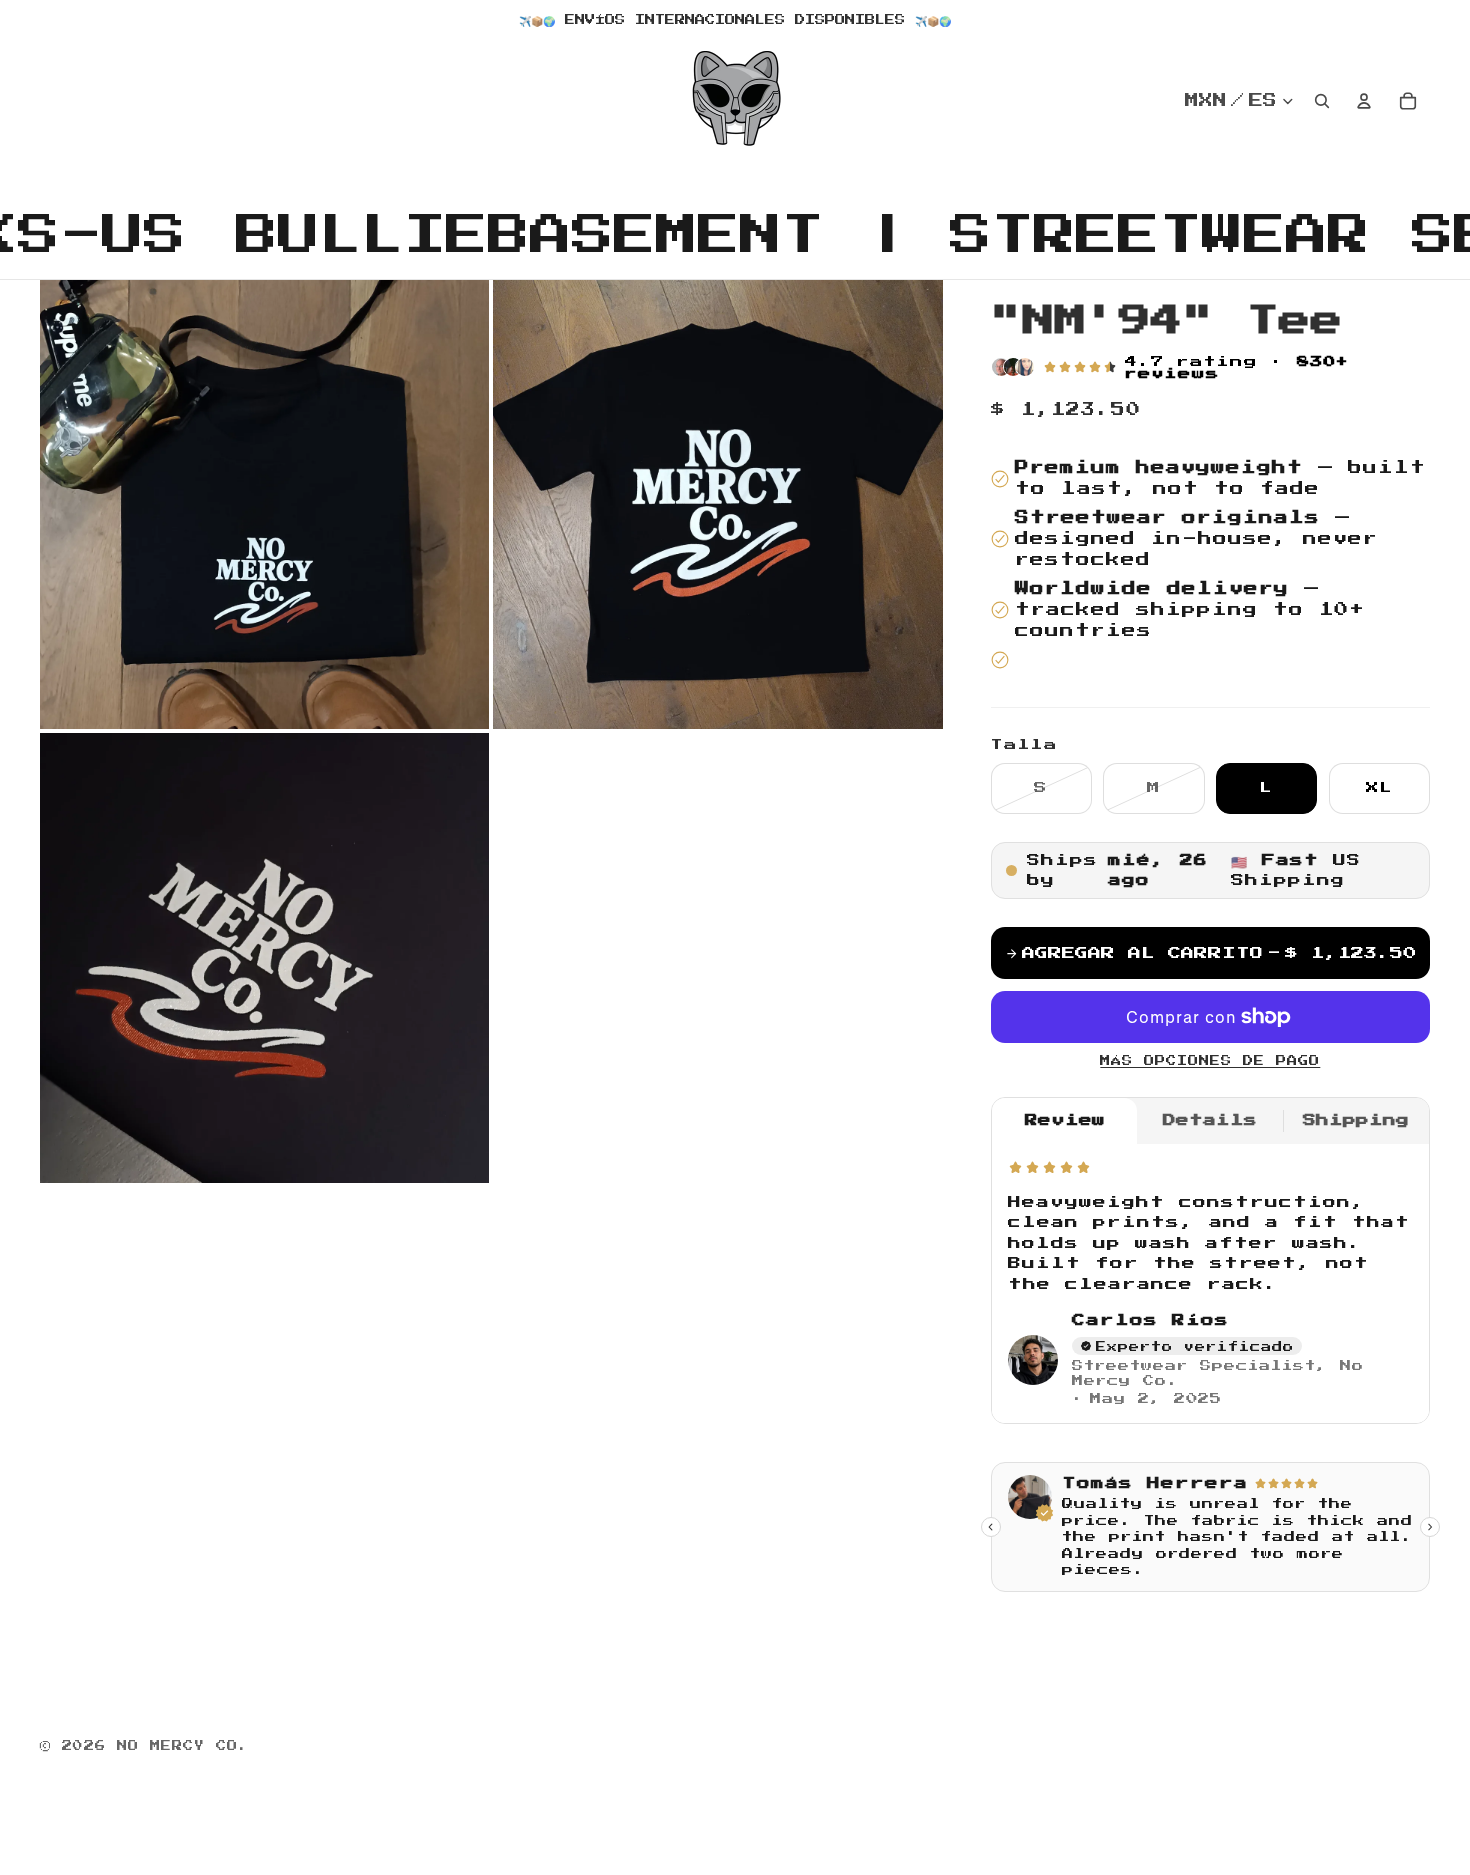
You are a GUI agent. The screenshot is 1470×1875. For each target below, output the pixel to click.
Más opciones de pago (1210, 1061)
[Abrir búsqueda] (1322, 101)
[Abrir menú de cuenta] (1364, 101)
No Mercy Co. (183, 1746)
